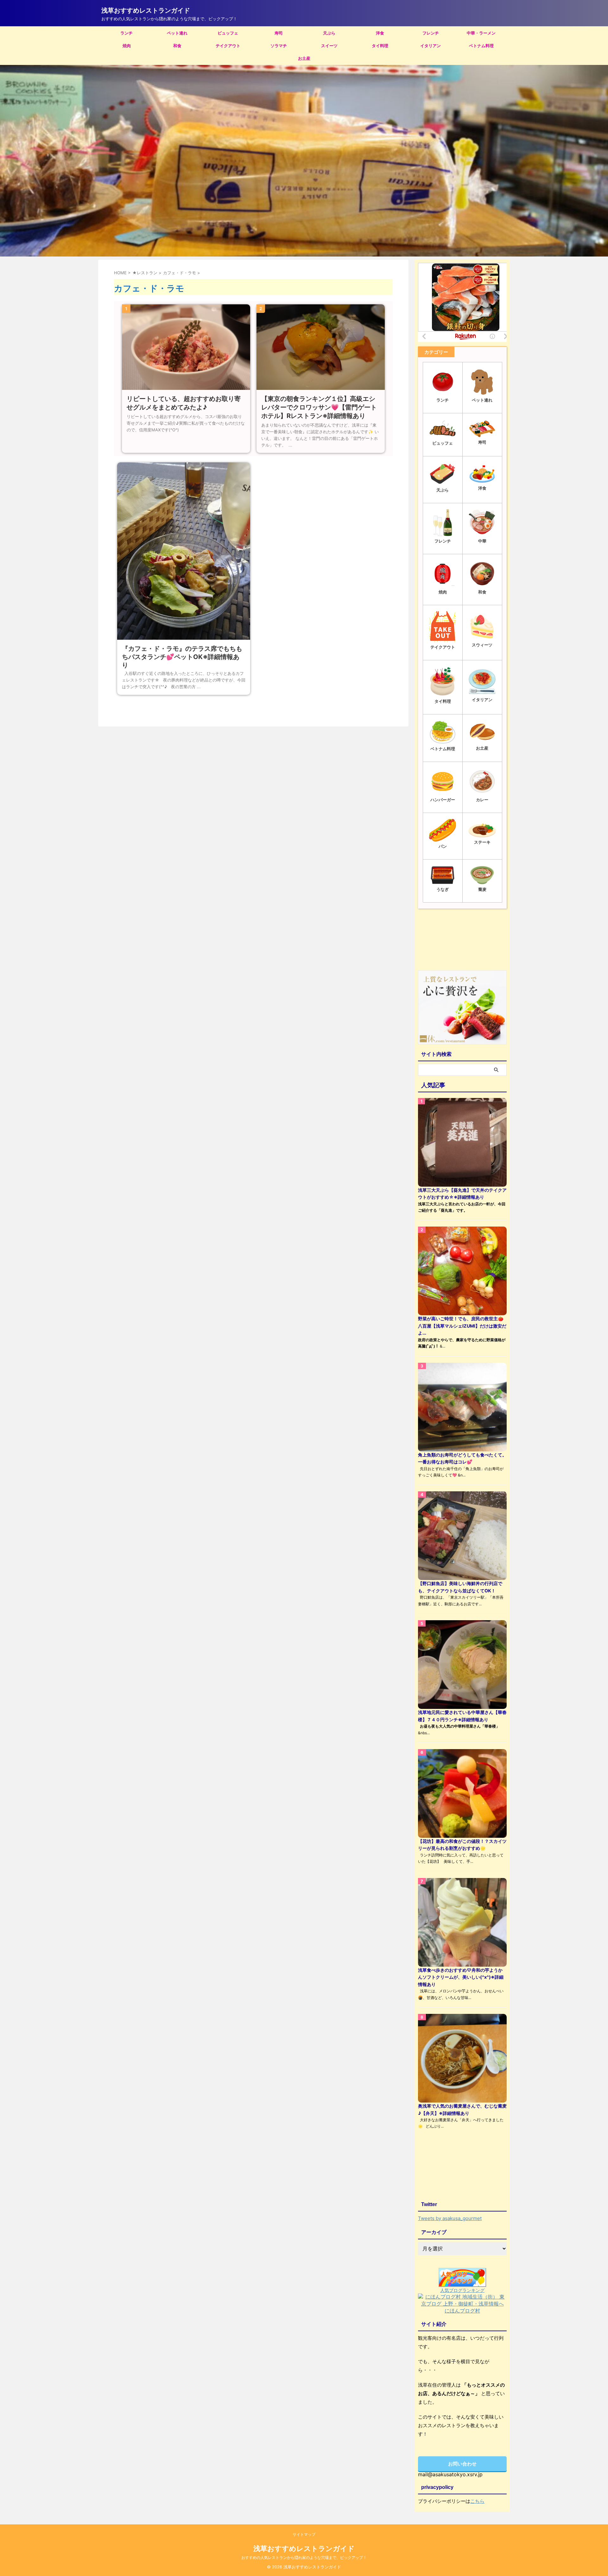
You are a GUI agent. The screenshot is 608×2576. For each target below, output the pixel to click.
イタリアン (431, 46)
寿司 (279, 33)
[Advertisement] (462, 941)
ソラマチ (279, 46)
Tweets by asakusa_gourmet (450, 2218)
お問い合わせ (462, 2464)
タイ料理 (380, 46)
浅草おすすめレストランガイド (146, 10)
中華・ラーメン (481, 33)
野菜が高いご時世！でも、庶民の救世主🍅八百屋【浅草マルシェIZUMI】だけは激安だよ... (462, 1326)
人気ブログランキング (462, 2290)
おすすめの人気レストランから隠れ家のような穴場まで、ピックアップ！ (304, 2557)
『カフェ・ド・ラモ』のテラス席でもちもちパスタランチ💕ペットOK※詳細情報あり (182, 657)
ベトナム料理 (481, 46)
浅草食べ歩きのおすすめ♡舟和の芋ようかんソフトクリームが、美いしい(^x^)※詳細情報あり (461, 1977)
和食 (177, 46)
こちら (477, 2501)
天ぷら (329, 33)
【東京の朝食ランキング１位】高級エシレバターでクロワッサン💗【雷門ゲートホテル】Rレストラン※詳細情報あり (319, 407)
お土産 (304, 58)
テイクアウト (228, 46)
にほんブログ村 (462, 2311)
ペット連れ (177, 33)
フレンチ (431, 33)
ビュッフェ (228, 33)
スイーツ (329, 46)
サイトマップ (304, 2534)
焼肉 (127, 46)
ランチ (127, 33)
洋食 (380, 33)
